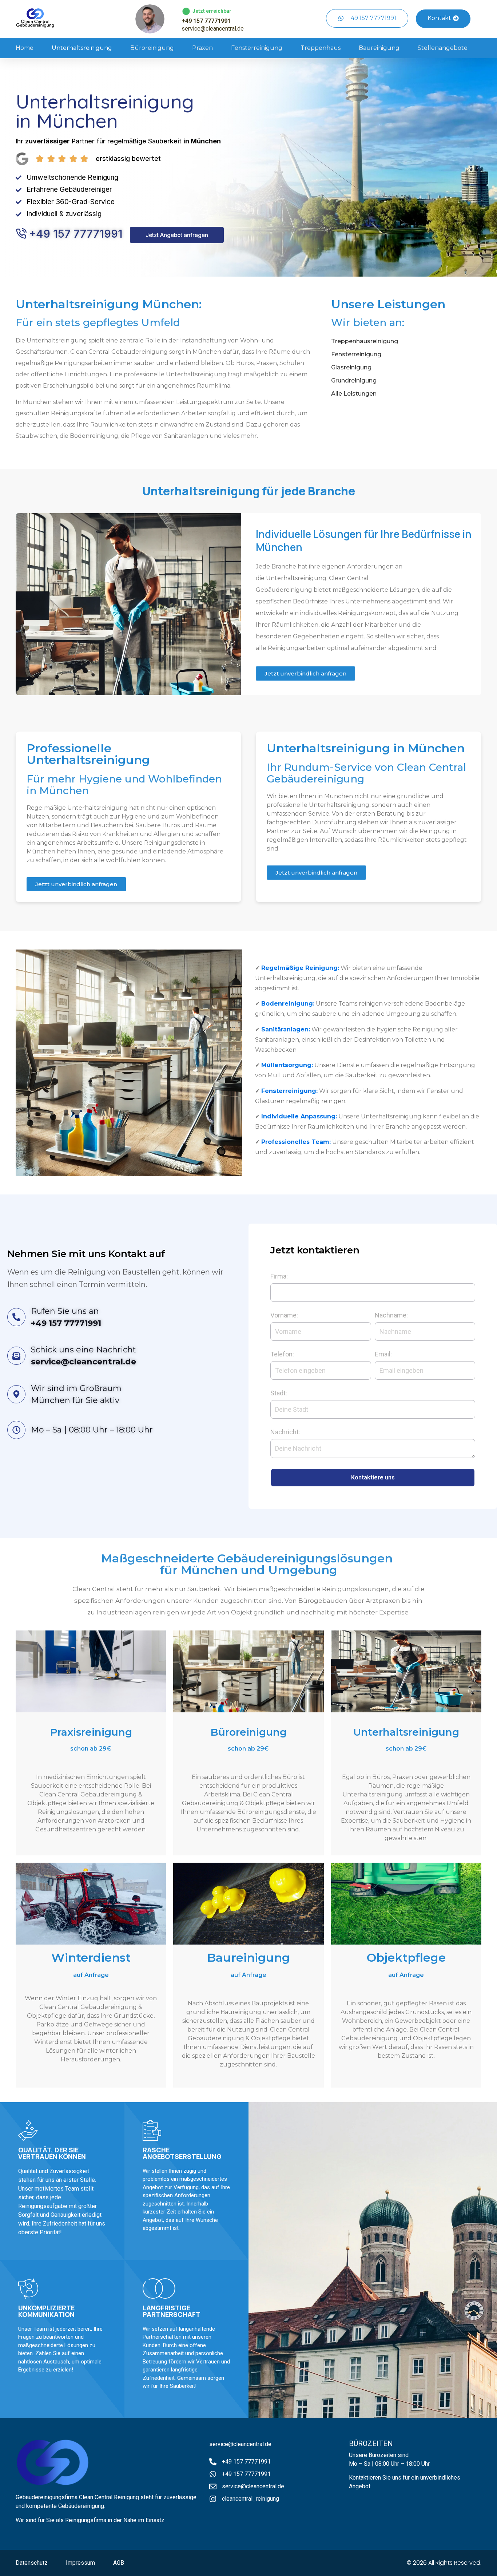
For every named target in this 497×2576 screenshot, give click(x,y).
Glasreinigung (351, 367)
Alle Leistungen (354, 394)
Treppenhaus (321, 48)
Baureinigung (379, 48)
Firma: (279, 1277)
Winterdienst (91, 1957)
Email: (383, 1354)
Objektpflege (406, 1957)
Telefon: (282, 1354)
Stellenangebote (443, 48)
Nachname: (391, 1315)
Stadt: (279, 1393)
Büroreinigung (152, 48)
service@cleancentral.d (239, 2444)
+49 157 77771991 (206, 21)
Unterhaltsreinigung (82, 48)
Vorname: (284, 1315)
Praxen (202, 48)
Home (25, 48)
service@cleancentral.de (213, 29)
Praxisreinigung (91, 1732)
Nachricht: (285, 1432)
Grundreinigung (354, 381)
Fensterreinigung (257, 48)
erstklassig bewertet (128, 158)
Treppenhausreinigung (365, 341)
